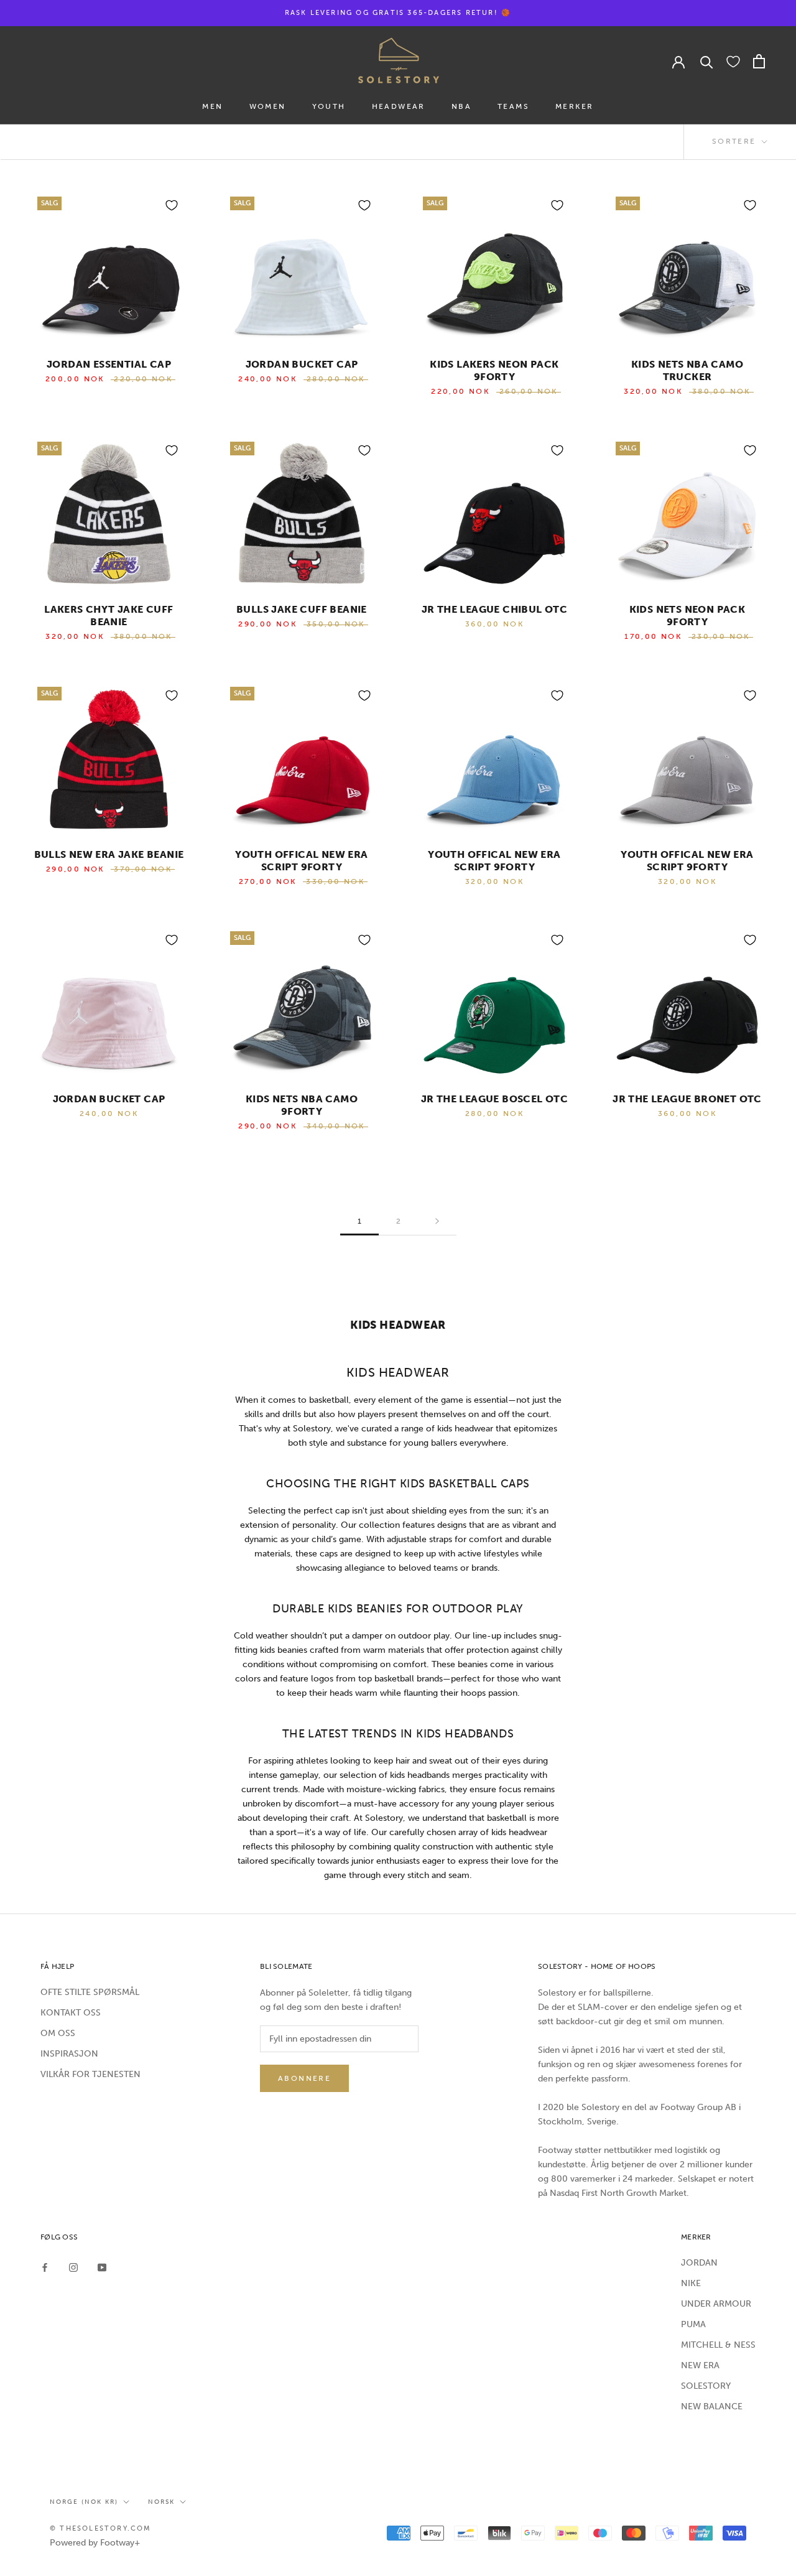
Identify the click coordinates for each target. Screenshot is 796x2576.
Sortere (736, 141)
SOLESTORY (706, 2386)
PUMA (693, 2324)
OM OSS (58, 2033)
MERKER (574, 106)
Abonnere (304, 2078)
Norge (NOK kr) (84, 2502)
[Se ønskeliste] (733, 61)
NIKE (691, 2283)
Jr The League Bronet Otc (687, 1099)
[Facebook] (45, 2267)
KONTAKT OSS (71, 2013)
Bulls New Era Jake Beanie (109, 854)
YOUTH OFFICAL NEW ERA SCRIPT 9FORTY (301, 861)
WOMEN (268, 106)
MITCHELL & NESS (718, 2345)
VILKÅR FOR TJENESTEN (90, 2074)
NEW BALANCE (712, 2406)
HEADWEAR (399, 106)
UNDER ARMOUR (716, 2304)
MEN (212, 106)
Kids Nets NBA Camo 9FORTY (302, 1105)
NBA (461, 106)
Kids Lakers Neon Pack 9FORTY (494, 370)
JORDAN (699, 2263)
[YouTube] (102, 2267)
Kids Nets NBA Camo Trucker (687, 370)
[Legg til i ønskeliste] (172, 205)
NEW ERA (700, 2365)
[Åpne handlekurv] (759, 61)
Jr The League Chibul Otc (495, 609)
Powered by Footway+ (95, 2543)
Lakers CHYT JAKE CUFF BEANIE (109, 616)
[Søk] (707, 61)
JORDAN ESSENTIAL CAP (109, 364)
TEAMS (513, 106)
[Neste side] (437, 1221)
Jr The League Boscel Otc (495, 1099)
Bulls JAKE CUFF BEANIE (302, 609)
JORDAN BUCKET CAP (302, 364)
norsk (161, 2502)
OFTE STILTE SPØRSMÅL (90, 1992)
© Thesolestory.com (101, 2528)
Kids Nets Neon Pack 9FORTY (687, 616)
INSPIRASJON (69, 2054)
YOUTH (329, 106)
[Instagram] (73, 2267)
